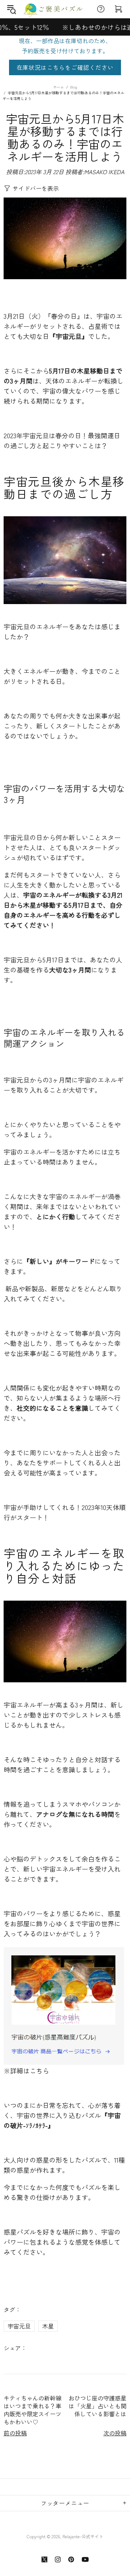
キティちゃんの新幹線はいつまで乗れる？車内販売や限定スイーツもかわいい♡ (32, 2410)
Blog (74, 87)
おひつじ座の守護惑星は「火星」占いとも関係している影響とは (97, 2406)
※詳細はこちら (26, 2071)
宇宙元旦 (19, 2326)
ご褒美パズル (55, 9)
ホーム (58, 87)
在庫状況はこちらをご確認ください (65, 67)
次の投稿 (115, 2433)
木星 (48, 2326)
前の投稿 (15, 2433)
